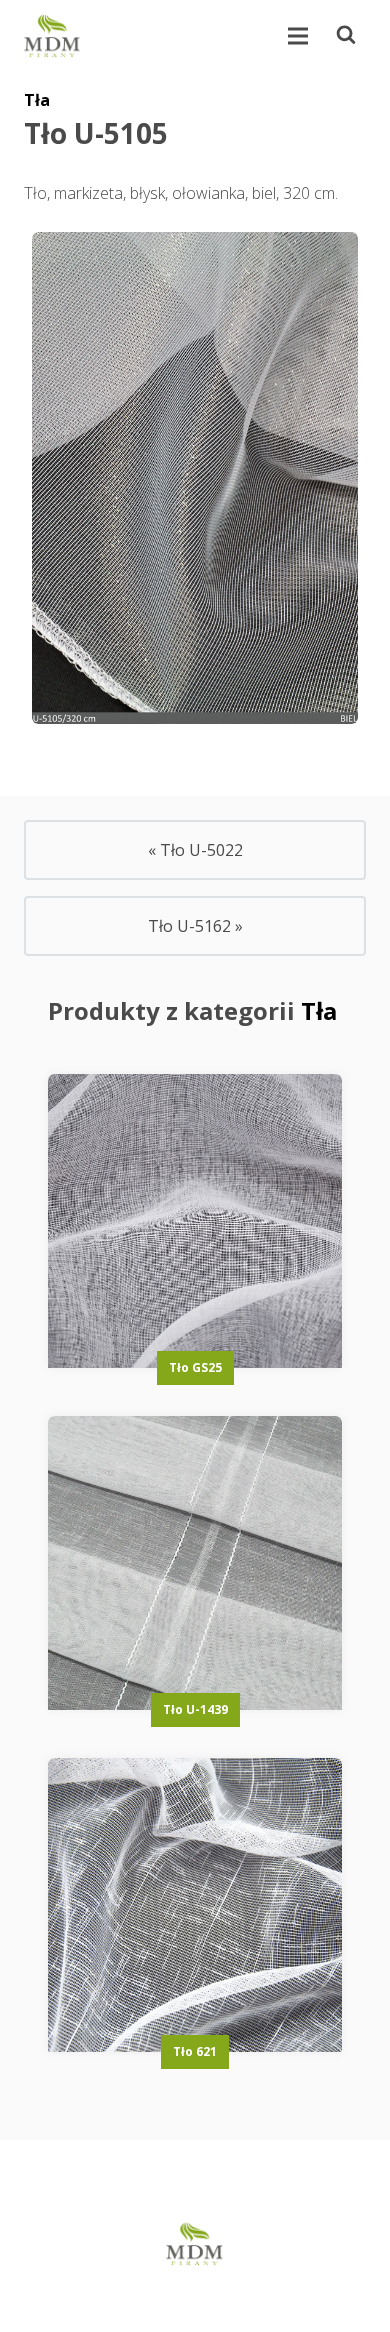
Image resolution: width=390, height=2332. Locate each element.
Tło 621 (195, 2051)
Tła (37, 100)
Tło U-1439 (195, 1709)
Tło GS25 (195, 1367)
